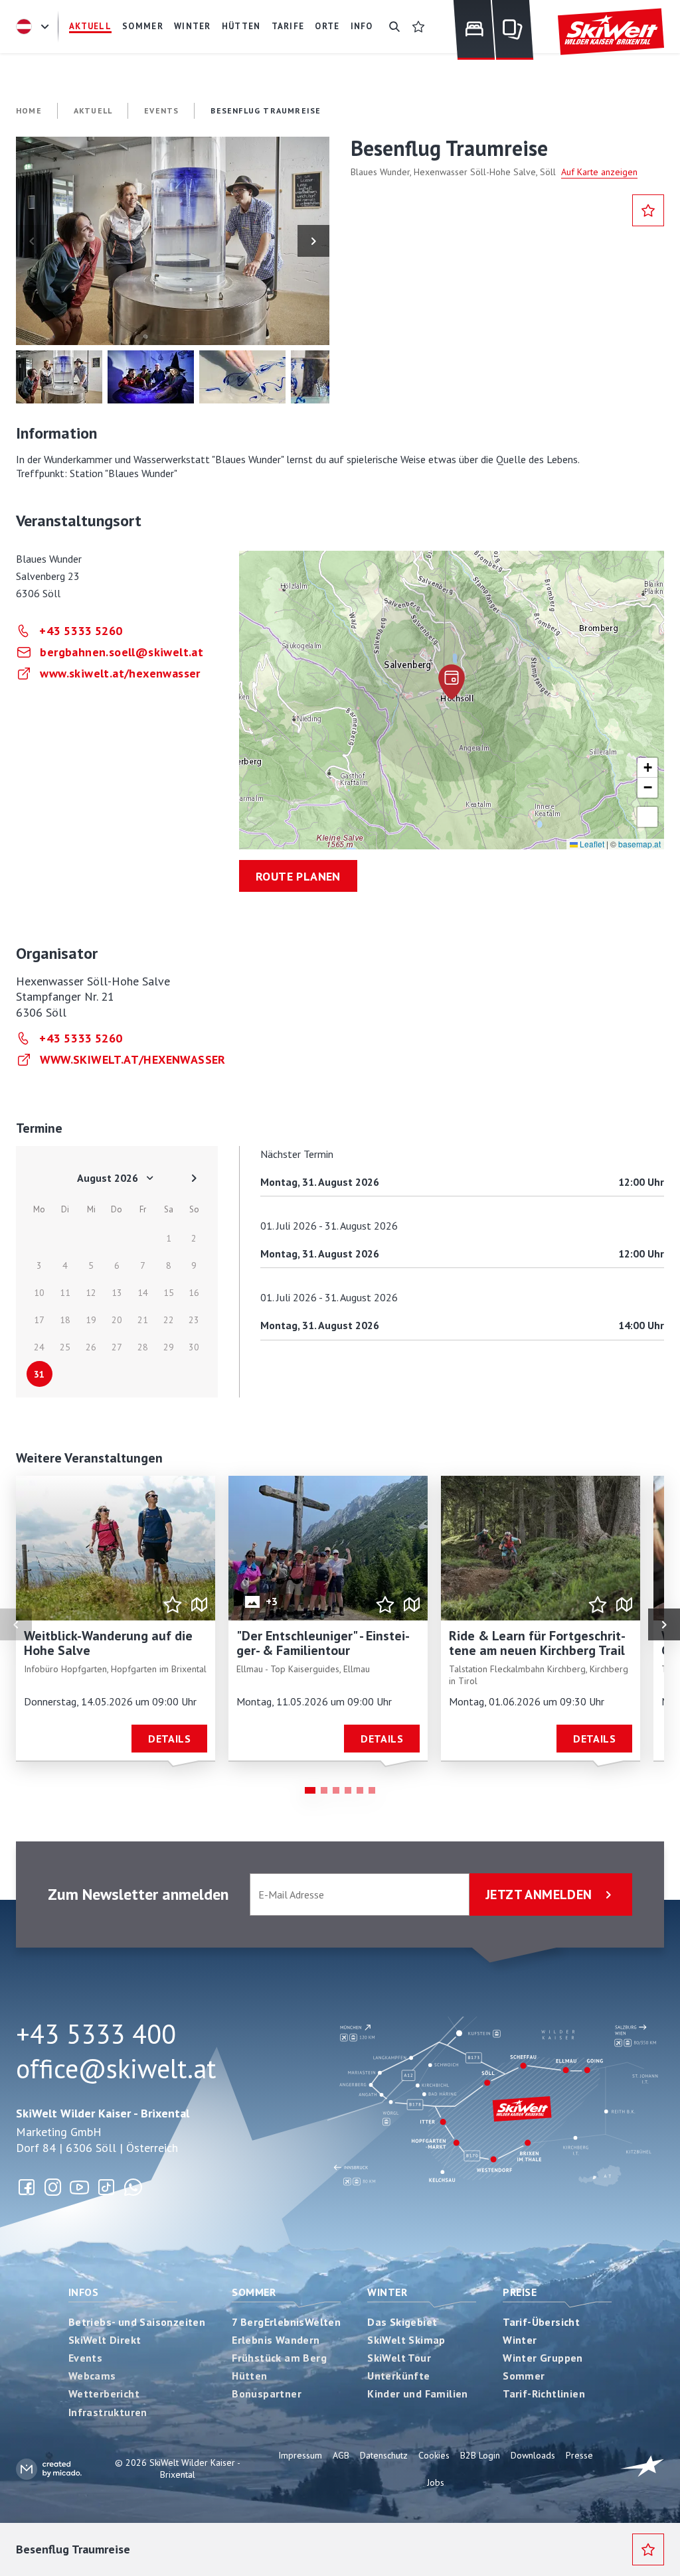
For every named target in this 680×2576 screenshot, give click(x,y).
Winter (387, 2292)
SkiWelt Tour (399, 2358)
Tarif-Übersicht (541, 2322)
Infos (83, 2292)
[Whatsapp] (133, 2187)
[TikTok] (106, 2187)
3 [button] (336, 1790)
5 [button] (360, 1790)
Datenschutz (384, 2455)
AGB (341, 2455)
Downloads (533, 2455)
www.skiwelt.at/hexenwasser (120, 673)
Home (29, 110)
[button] (173, 241)
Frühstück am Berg (279, 2358)
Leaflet (591, 844)
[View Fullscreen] (647, 817)
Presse (579, 2455)
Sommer (254, 2292)
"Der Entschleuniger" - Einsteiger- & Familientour (323, 1643)
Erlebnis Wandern (276, 2340)
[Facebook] (27, 2187)
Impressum (300, 2455)
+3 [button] (272, 1601)
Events (85, 2358)
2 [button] (324, 1790)
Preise (520, 2292)
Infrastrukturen (108, 2412)
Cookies (434, 2455)
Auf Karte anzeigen (599, 172)
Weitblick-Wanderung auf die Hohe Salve (108, 1643)
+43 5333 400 (96, 2034)
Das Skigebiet (402, 2322)
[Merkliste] (418, 27)
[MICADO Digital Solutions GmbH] (49, 2469)
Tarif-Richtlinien (544, 2394)
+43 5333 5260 (81, 631)
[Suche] (394, 27)
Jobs (436, 2482)
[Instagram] (53, 2187)
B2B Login (480, 2455)
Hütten (249, 2376)
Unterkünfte (398, 2376)
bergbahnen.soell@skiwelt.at (122, 652)
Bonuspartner (267, 2394)
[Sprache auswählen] (35, 27)
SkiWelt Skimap (406, 2340)
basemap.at (639, 844)
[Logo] (611, 32)
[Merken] (648, 210)
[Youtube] (80, 2187)
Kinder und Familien (418, 2394)
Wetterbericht (104, 2394)
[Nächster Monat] (194, 1178)
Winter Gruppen (543, 2358)
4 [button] (348, 1790)
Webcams (92, 2376)
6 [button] (372, 1790)
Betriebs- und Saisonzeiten (137, 2322)
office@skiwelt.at (116, 2068)
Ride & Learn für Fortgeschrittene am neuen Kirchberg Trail (537, 1643)
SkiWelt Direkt (105, 2340)
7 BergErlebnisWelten (286, 2322)
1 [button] (310, 1790)
